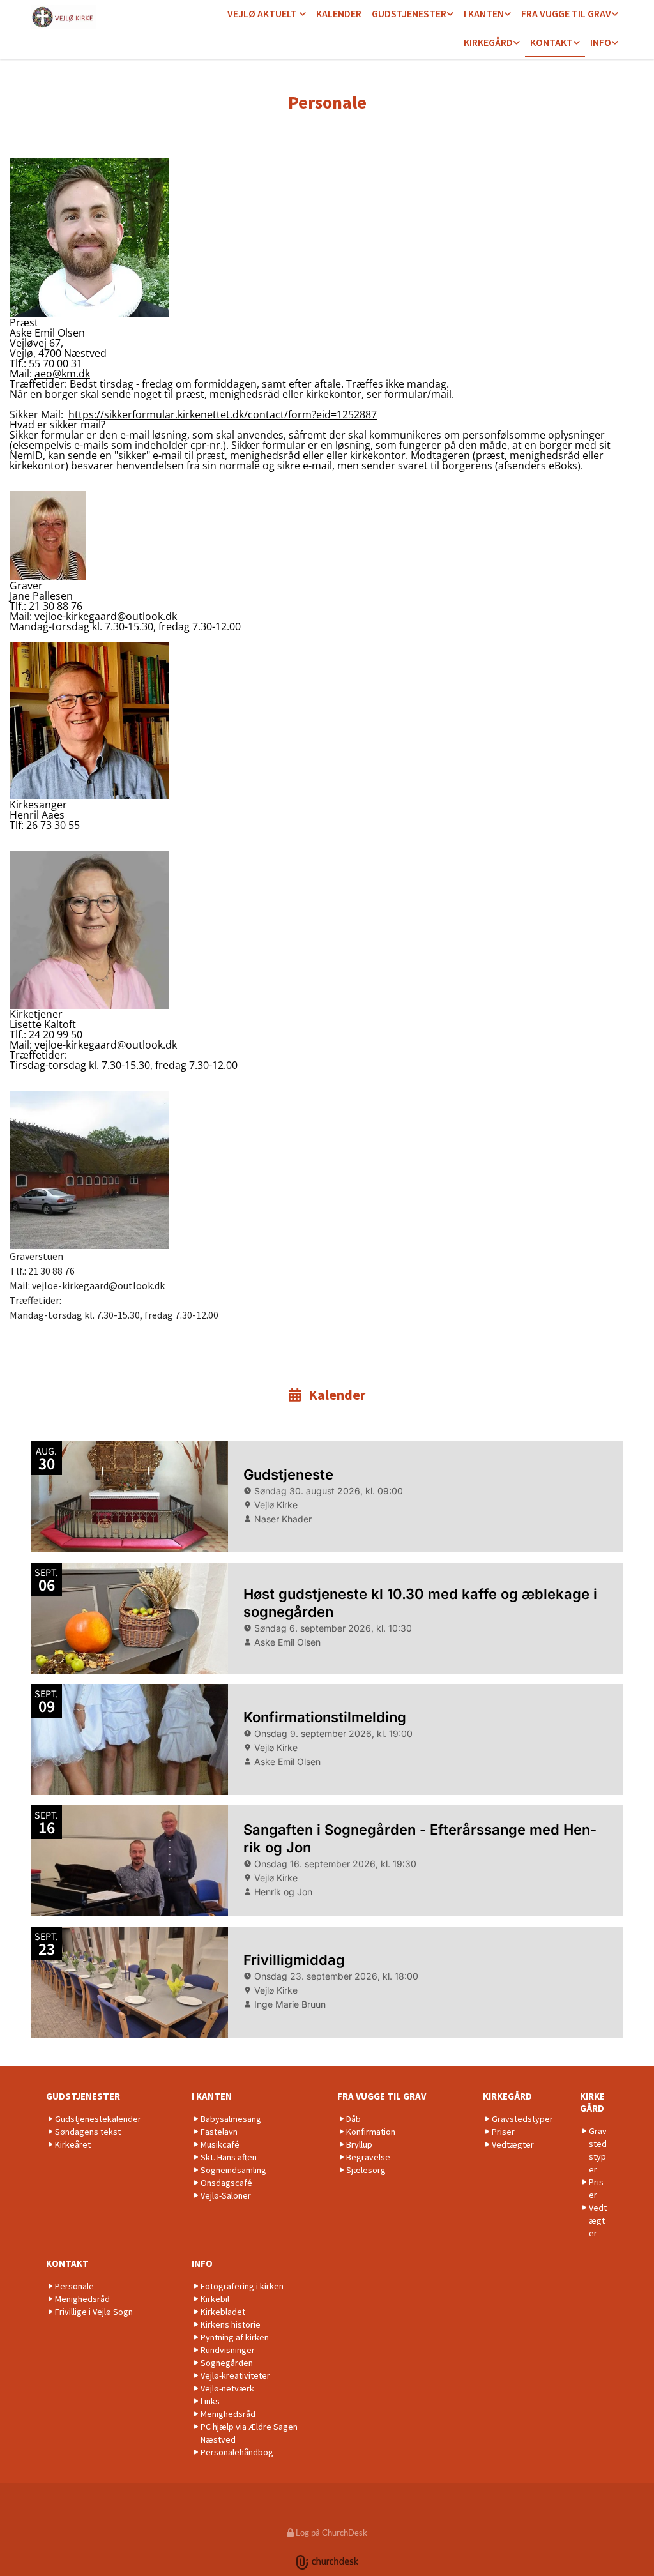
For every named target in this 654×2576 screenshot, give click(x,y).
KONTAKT (551, 42)
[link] (267, 14)
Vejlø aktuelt (263, 13)
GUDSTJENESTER (409, 13)
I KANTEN (484, 13)
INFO (601, 42)
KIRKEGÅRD (488, 42)
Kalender (339, 13)
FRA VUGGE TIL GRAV (566, 13)
